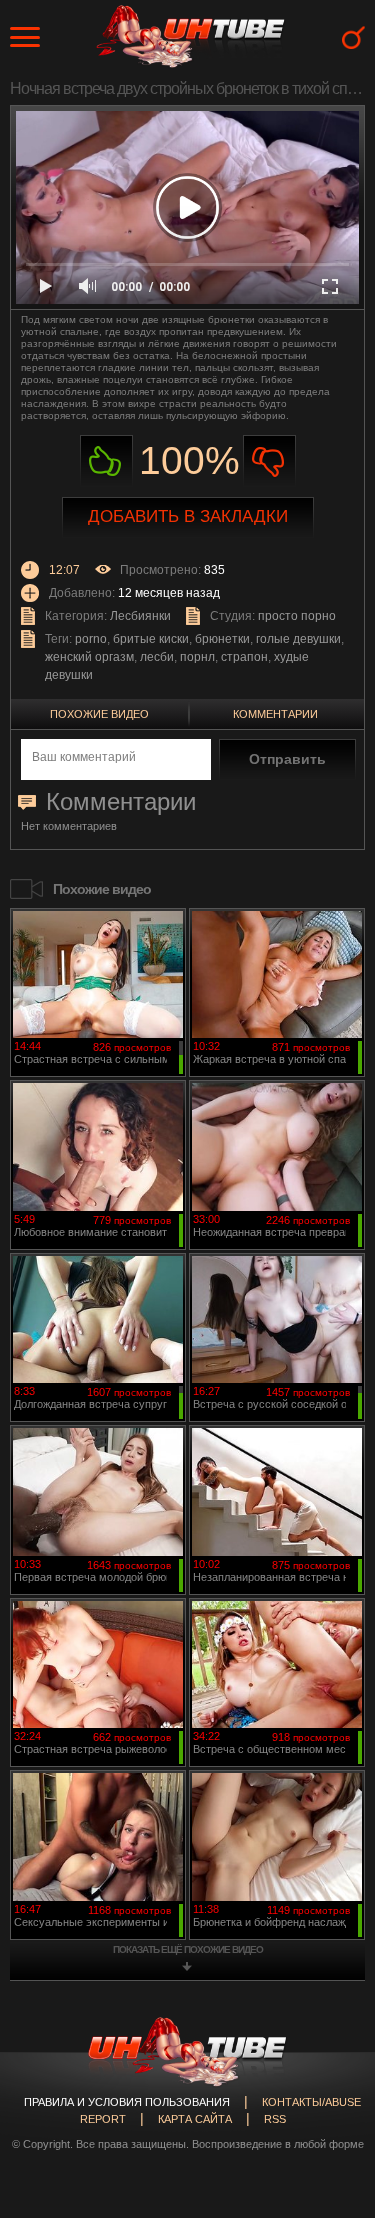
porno (91, 639)
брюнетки (222, 639)
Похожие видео (99, 714)
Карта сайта (195, 2119)
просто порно (297, 616)
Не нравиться (269, 461)
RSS (275, 2119)
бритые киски (151, 639)
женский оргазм (89, 657)
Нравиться (106, 461)
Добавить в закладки (188, 516)
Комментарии (275, 714)
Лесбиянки (140, 616)
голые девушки (298, 639)
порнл (197, 657)
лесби (157, 657)
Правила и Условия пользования (127, 2102)
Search (353, 37)
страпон (244, 657)
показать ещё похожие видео (188, 1949)
